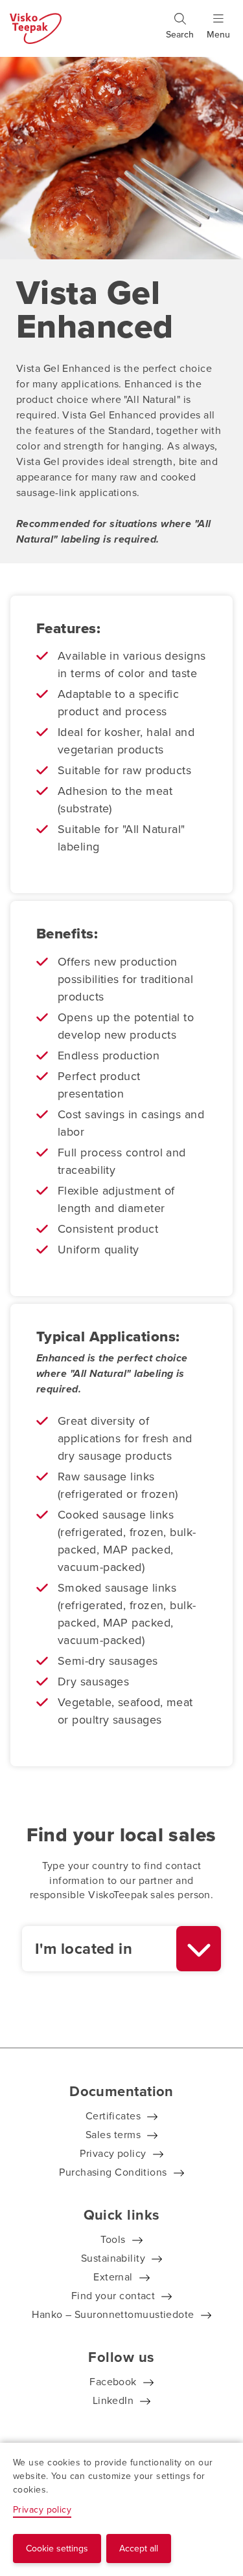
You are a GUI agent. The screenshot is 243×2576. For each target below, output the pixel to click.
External (113, 2277)
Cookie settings (57, 2549)
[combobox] (121, 1949)
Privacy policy (113, 2153)
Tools (113, 2239)
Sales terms (113, 2135)
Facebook (113, 2382)
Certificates (113, 2116)
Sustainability (113, 2258)
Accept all (139, 2549)
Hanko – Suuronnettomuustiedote (113, 2314)
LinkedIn (113, 2400)
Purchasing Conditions (113, 2172)
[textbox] (99, 1949)
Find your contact (113, 2296)
